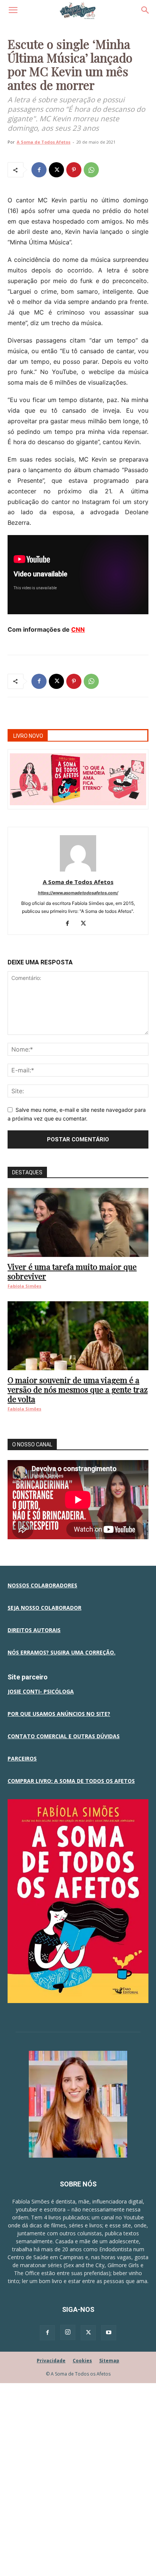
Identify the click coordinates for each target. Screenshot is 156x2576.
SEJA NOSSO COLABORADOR (44, 1608)
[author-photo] (78, 871)
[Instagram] (68, 2332)
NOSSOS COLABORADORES (42, 1585)
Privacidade (51, 2361)
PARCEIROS (22, 1758)
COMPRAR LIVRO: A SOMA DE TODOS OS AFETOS (71, 1781)
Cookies (82, 2361)
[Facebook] (39, 170)
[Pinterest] (74, 170)
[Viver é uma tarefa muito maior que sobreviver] (78, 1222)
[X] (56, 170)
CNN (78, 629)
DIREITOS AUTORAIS (34, 1630)
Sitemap (109, 2361)
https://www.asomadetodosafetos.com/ (78, 893)
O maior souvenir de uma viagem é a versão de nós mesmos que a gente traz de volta (78, 1389)
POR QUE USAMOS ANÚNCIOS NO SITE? (59, 1714)
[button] (13, 10)
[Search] (145, 10)
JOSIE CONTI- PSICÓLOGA (41, 1691)
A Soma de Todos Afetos (44, 142)
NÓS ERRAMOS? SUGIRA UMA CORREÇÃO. (62, 1652)
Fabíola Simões (24, 1286)
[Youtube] (109, 2333)
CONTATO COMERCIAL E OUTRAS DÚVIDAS (64, 1736)
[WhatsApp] (91, 170)
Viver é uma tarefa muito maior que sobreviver (72, 1271)
